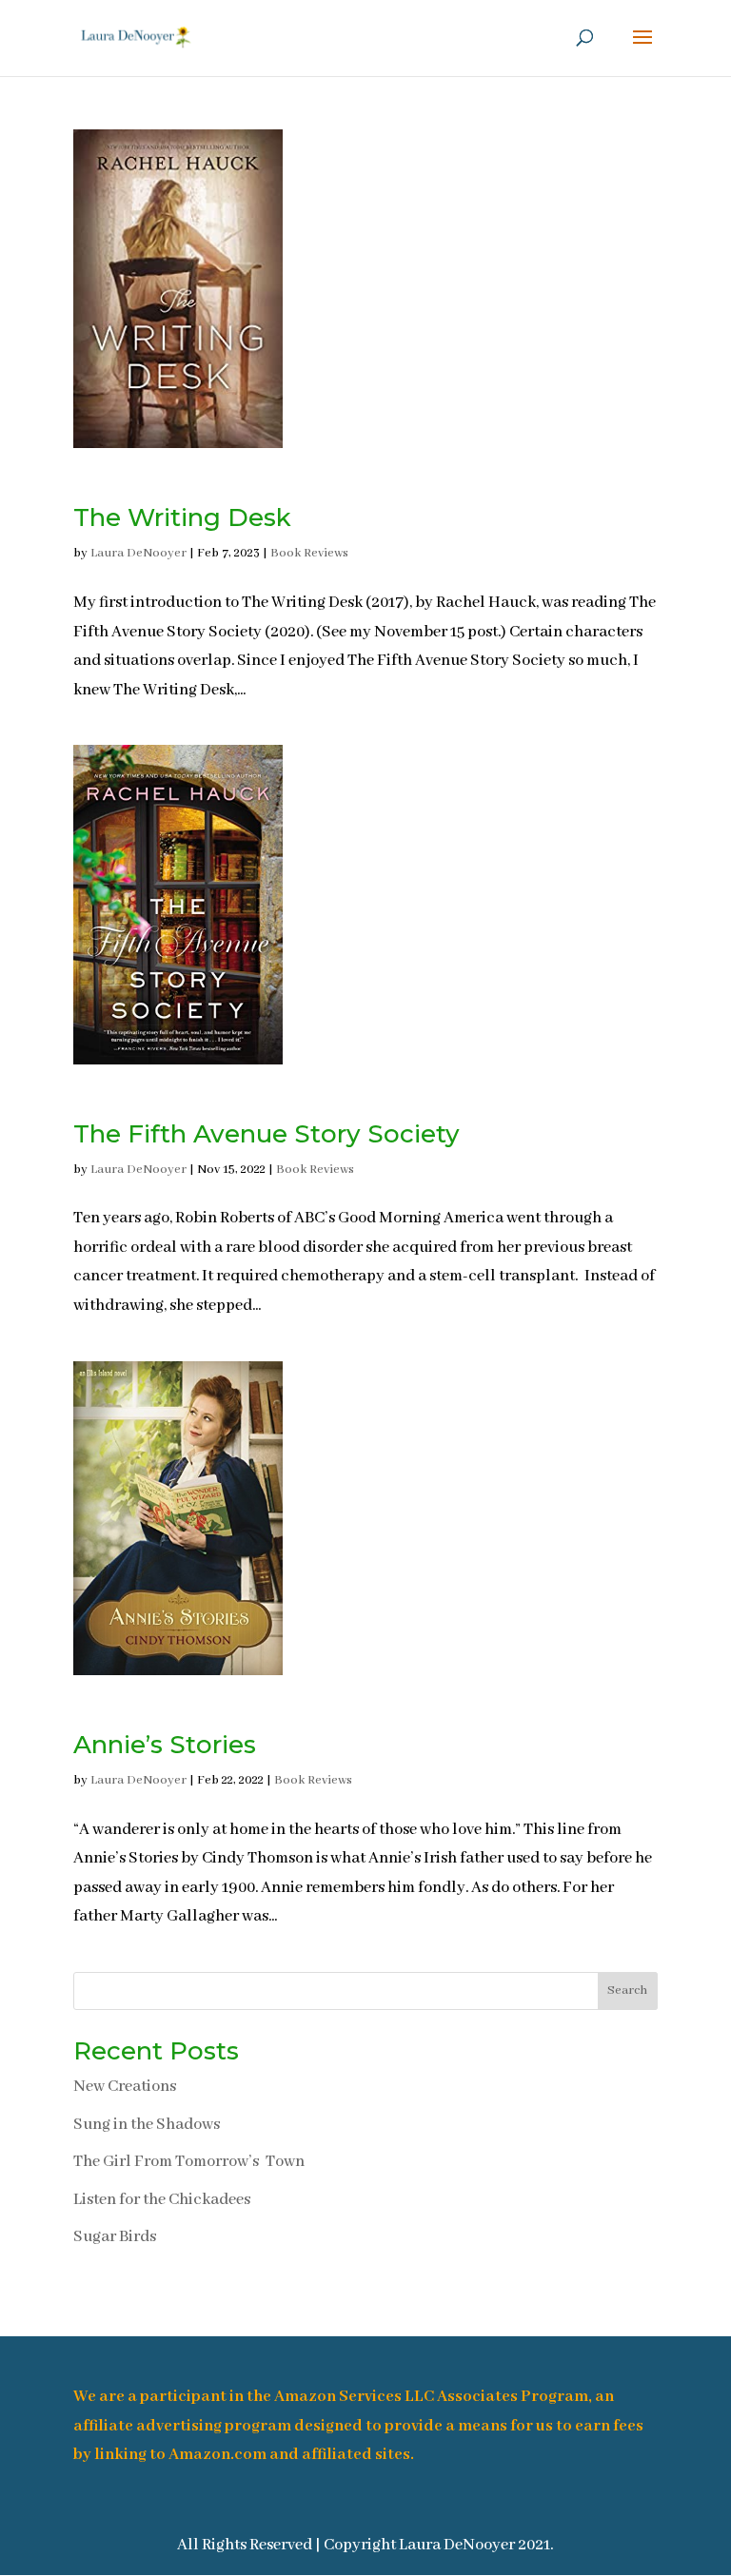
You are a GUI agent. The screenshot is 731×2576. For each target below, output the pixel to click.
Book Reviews (309, 553)
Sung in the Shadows (147, 2125)
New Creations (125, 2087)
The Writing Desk (182, 517)
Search (627, 1991)
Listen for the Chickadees (162, 2200)
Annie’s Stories (165, 1745)
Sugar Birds (115, 2237)
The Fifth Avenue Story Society (267, 1134)
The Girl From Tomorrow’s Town (189, 2162)
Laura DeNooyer (138, 553)
